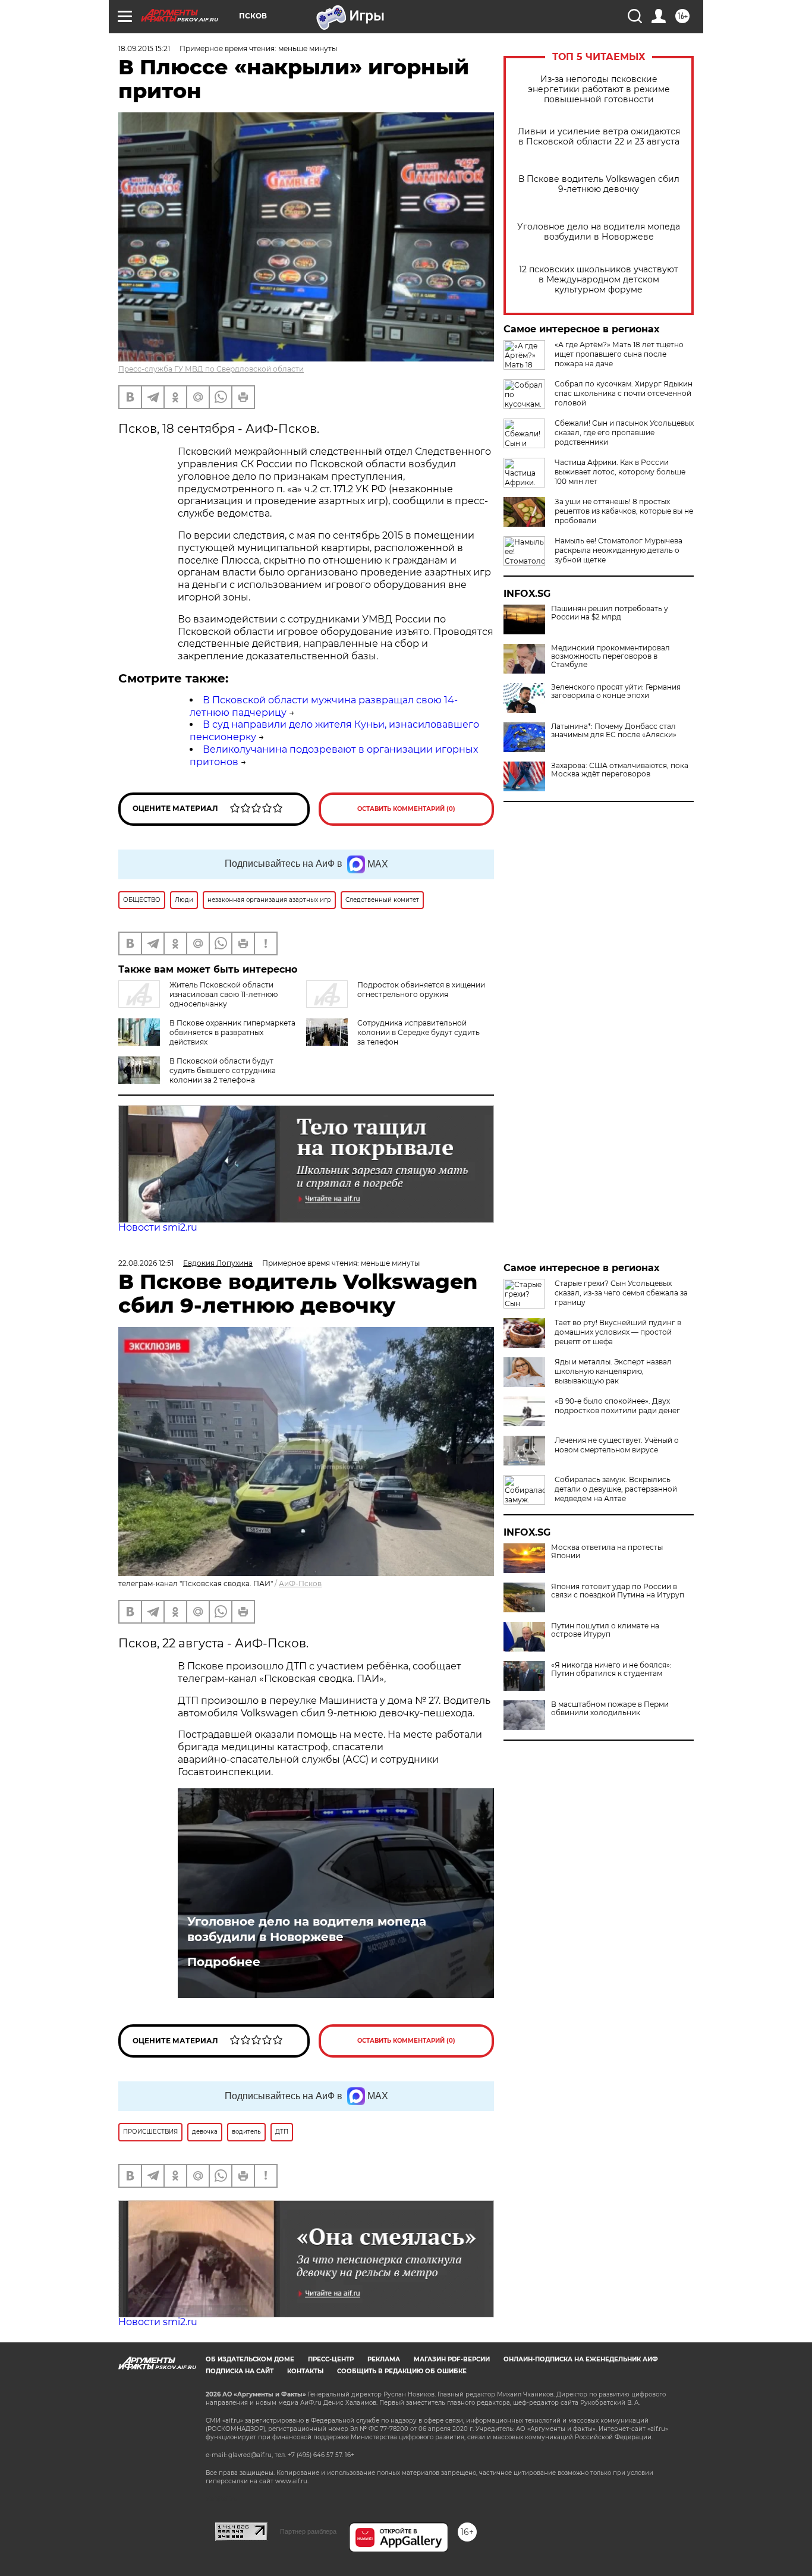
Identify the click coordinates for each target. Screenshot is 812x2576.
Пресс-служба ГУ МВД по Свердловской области (211, 369)
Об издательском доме (250, 2359)
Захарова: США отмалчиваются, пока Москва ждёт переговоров (620, 770)
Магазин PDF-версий (452, 2359)
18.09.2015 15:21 (144, 48)
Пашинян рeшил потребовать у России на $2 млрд (610, 613)
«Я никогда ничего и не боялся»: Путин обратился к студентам (611, 1669)
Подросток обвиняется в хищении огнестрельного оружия (421, 990)
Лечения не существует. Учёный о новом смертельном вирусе (617, 1445)
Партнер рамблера (308, 2531)
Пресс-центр (331, 2359)
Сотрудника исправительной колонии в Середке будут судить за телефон (418, 1032)
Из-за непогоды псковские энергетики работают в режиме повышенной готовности (599, 89)
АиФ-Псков (300, 1583)
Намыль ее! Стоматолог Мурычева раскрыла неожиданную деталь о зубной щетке (619, 550)
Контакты (305, 2371)
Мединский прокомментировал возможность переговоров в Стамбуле (610, 656)
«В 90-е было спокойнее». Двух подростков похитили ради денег (617, 1406)
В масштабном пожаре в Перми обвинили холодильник (610, 1709)
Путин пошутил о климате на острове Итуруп (605, 1630)
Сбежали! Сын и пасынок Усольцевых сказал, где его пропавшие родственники (624, 433)
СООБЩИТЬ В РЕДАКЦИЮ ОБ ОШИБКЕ (402, 2371)
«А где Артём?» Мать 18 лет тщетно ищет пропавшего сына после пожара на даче (619, 354)
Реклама (384, 2359)
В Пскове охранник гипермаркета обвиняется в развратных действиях (232, 1032)
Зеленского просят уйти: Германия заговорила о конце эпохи (616, 691)
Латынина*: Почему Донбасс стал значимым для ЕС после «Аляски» (614, 731)
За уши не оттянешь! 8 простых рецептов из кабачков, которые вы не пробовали (624, 511)
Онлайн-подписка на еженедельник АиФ (581, 2359)
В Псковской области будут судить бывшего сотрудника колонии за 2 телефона (223, 1070)
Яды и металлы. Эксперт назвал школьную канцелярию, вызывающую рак (613, 1371)
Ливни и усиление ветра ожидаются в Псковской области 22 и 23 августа (599, 137)
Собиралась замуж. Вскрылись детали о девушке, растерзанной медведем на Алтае (616, 1489)
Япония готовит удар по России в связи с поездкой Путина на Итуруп (618, 1591)
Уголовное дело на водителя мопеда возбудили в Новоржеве (599, 232)
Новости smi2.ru (158, 1227)
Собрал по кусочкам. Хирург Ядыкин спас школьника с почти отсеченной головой (624, 393)
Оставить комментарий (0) (406, 809)
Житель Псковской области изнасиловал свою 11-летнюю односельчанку (224, 994)
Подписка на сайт (240, 2371)
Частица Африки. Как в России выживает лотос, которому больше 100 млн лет (620, 472)
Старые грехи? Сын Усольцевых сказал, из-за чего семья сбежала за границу (621, 1293)
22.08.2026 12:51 (146, 1263)
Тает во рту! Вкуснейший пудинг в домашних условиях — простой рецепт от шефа (618, 1332)
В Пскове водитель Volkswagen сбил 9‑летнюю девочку (599, 184)
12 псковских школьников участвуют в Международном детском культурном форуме (599, 280)
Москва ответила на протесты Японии (607, 1552)
